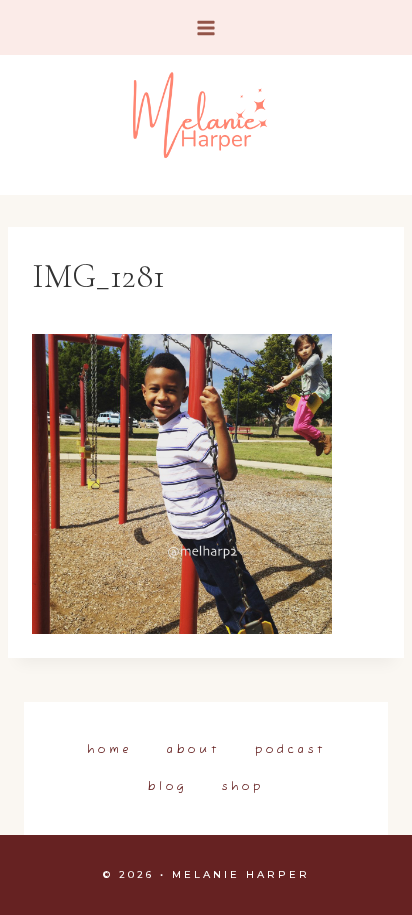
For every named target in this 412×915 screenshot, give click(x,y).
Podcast (290, 750)
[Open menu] (206, 27)
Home (109, 750)
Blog (167, 787)
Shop (243, 787)
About (193, 750)
